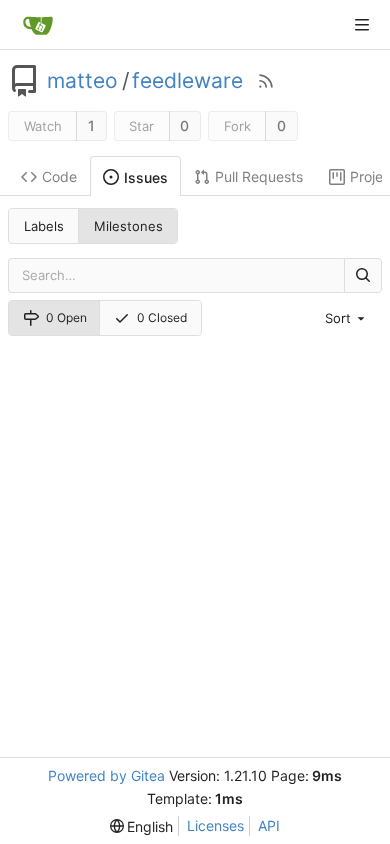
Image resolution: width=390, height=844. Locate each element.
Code (59, 176)
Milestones (128, 226)
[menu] (347, 318)
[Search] (363, 275)
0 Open (66, 317)
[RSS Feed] (266, 81)
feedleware (187, 81)
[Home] (38, 25)
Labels (44, 226)
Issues (146, 177)
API (269, 825)
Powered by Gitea (106, 775)
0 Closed (162, 317)
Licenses (215, 825)
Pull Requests (259, 176)
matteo (82, 81)
